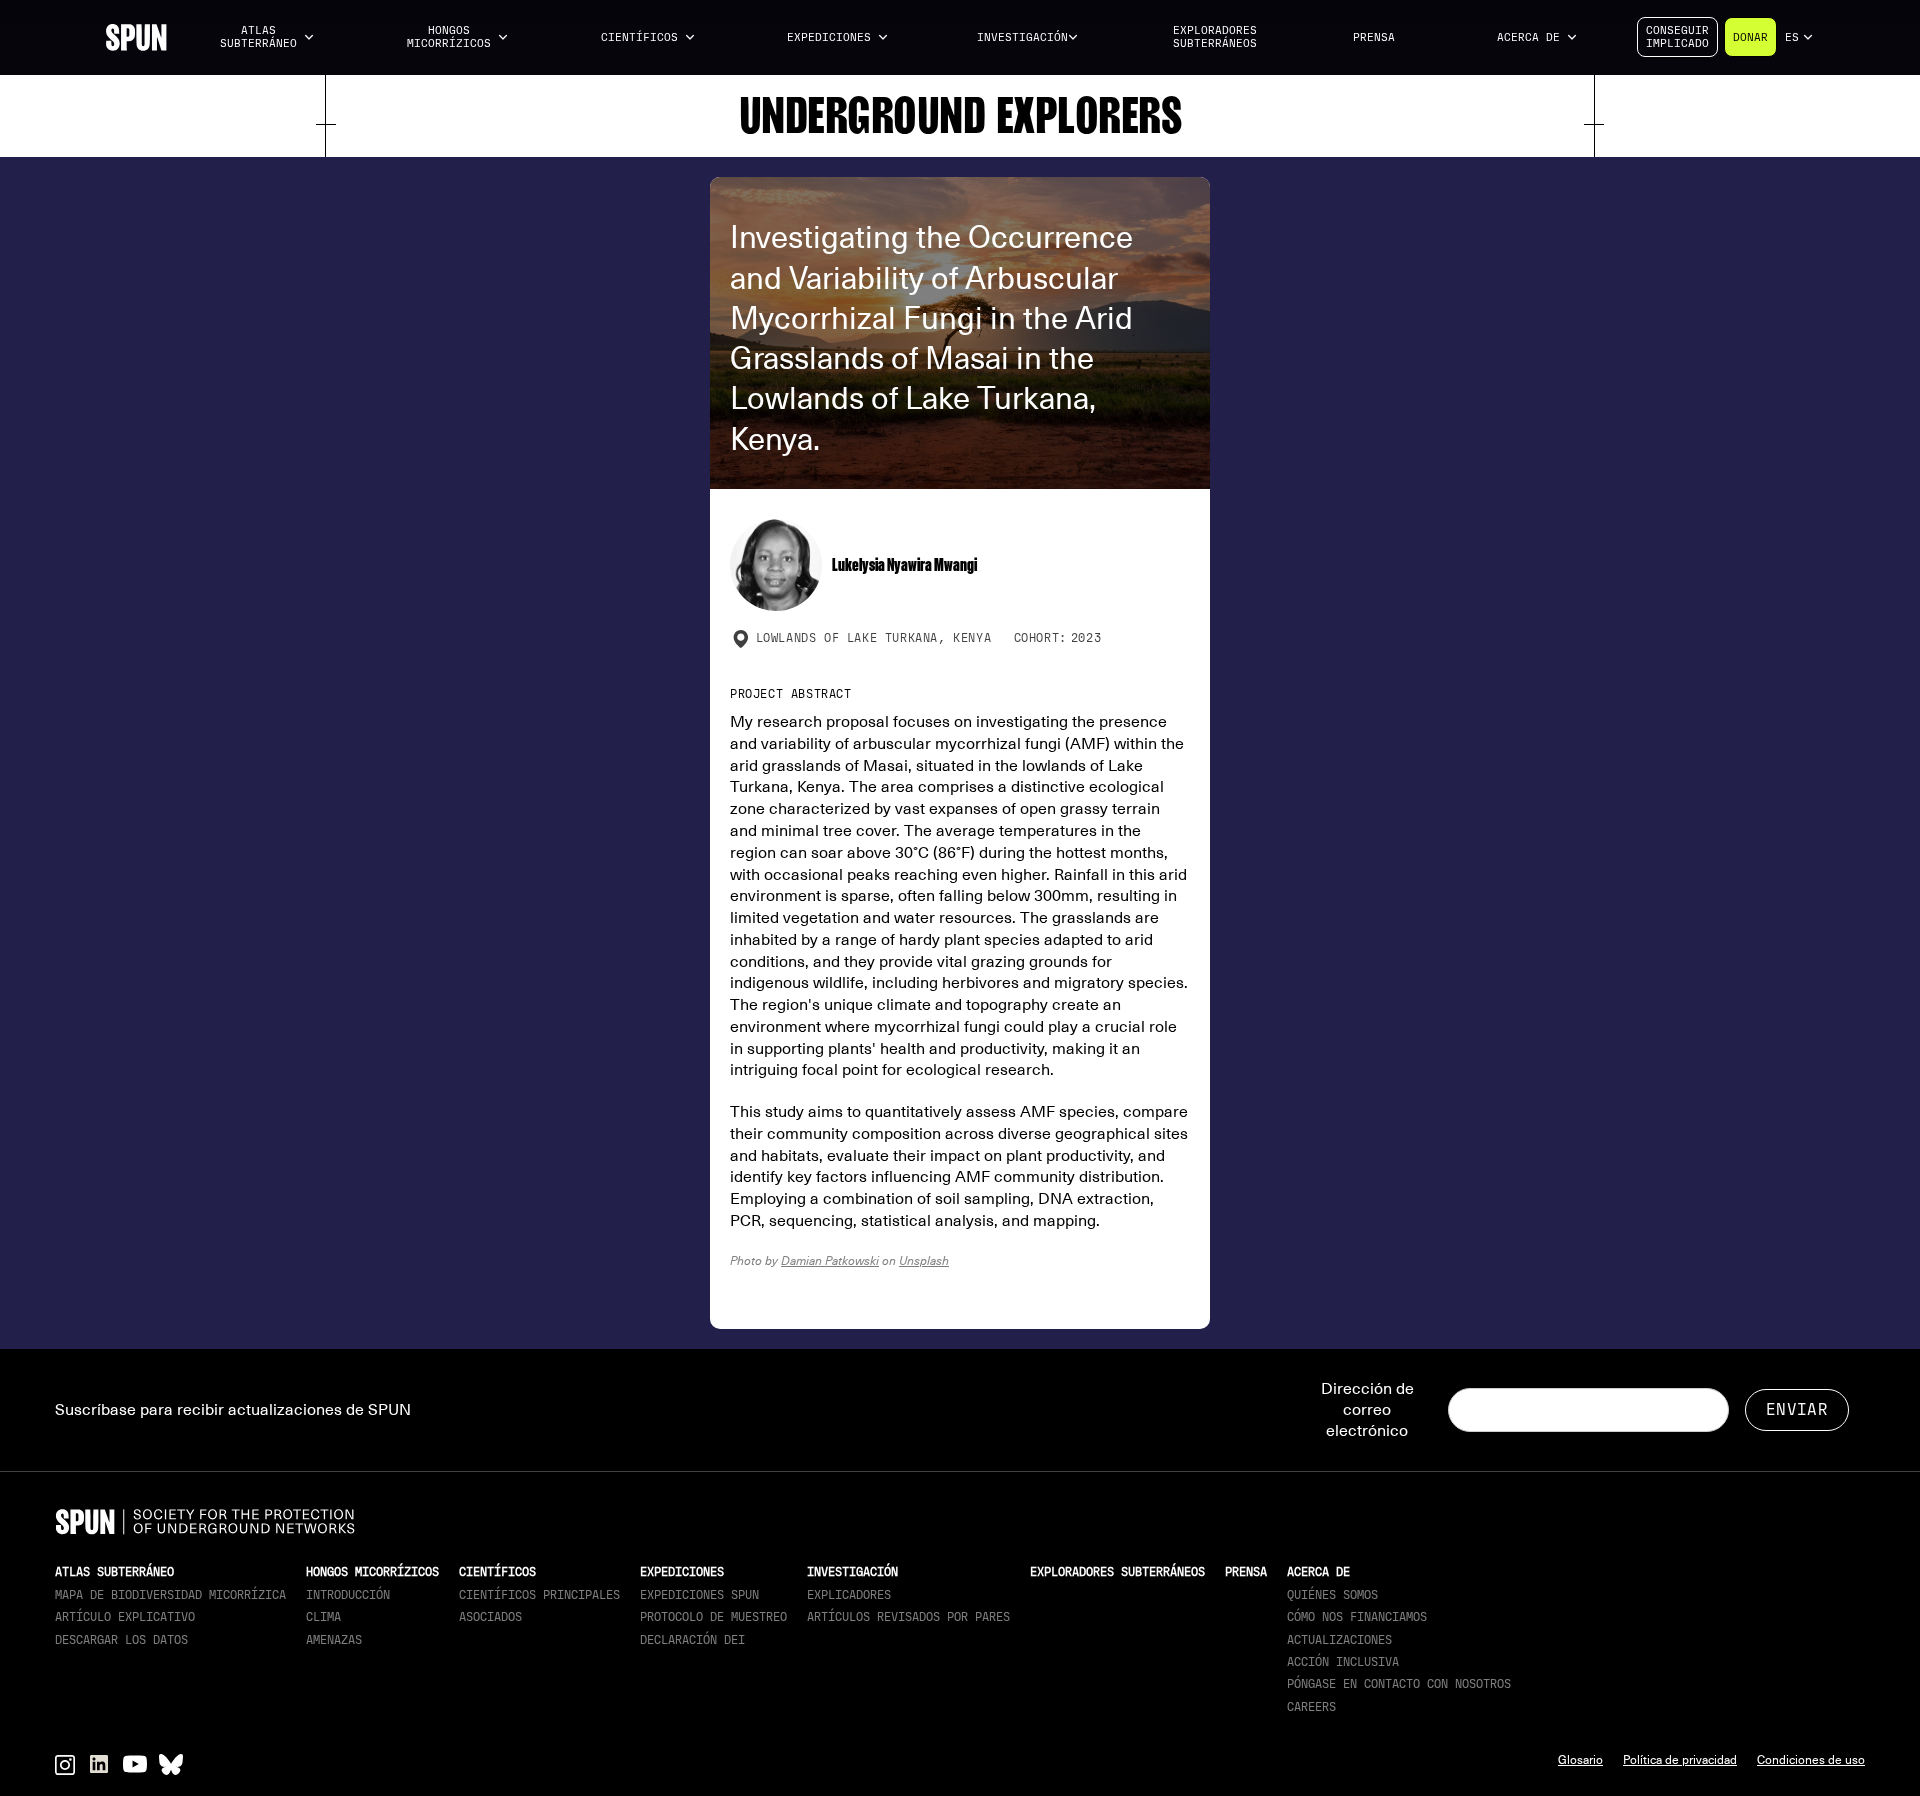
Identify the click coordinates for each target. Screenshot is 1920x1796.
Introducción (348, 1595)
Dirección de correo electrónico (1367, 1410)
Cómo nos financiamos (1357, 1617)
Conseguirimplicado (1677, 37)
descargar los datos (121, 1640)
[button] (268, 37)
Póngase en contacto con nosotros (1399, 1684)
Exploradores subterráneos (1215, 37)
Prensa (1374, 37)
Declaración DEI (692, 1640)
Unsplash (924, 1260)
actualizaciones (1339, 1640)
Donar (1750, 37)
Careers (1311, 1707)
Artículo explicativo (125, 1617)
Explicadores (849, 1595)
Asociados (490, 1617)
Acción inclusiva (1343, 1662)
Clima (323, 1617)
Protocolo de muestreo (713, 1617)
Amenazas (334, 1640)
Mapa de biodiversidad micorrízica (170, 1595)
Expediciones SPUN (699, 1595)
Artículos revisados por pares (908, 1617)
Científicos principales (539, 1595)
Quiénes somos (1332, 1595)
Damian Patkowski (830, 1260)
